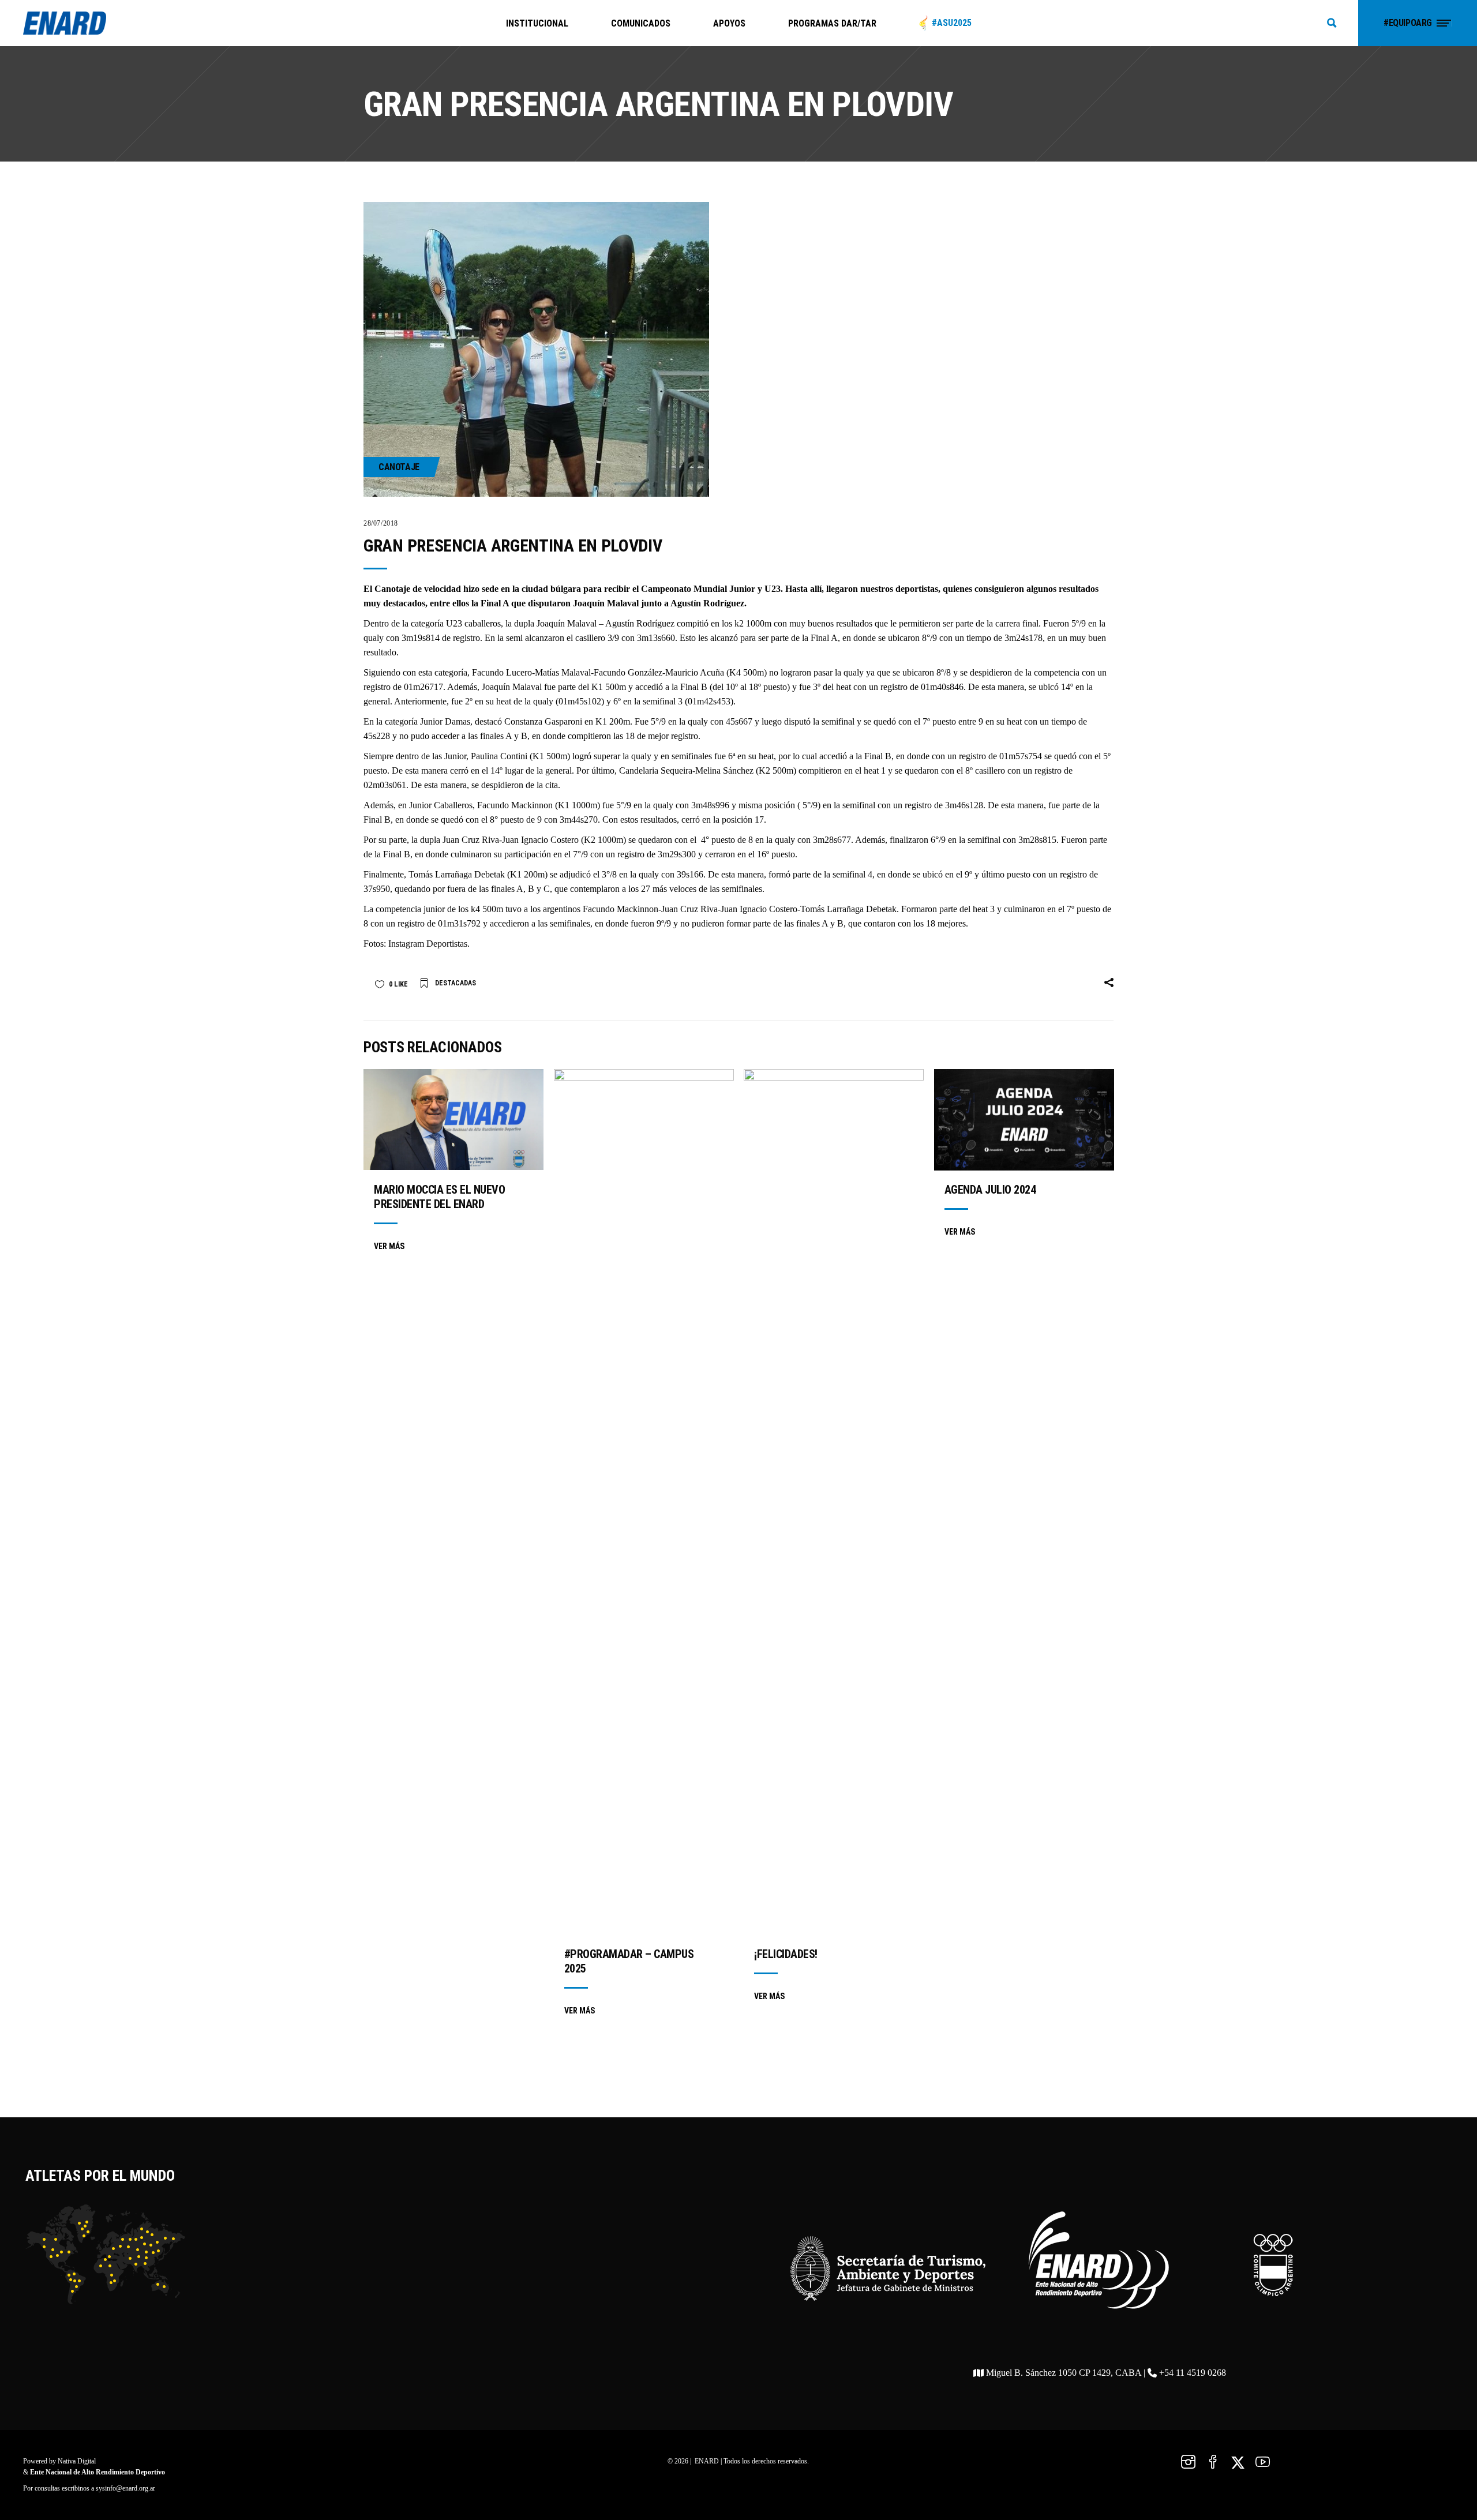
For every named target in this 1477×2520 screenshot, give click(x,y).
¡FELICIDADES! (786, 1954)
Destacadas (456, 983)
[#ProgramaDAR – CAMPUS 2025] (644, 1502)
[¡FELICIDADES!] (834, 1502)
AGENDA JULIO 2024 (990, 1190)
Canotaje (399, 467)
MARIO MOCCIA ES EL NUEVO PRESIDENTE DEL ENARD (439, 1197)
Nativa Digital (77, 2461)
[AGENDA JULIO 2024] (1024, 1120)
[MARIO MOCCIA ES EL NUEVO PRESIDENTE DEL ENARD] (453, 1120)
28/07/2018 (381, 523)
